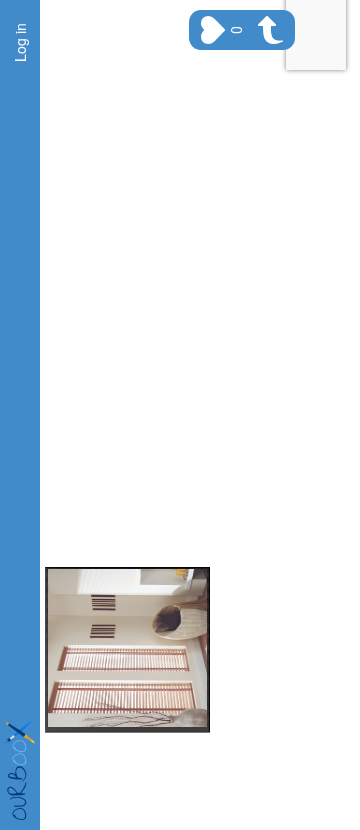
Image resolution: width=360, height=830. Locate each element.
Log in (20, 42)
